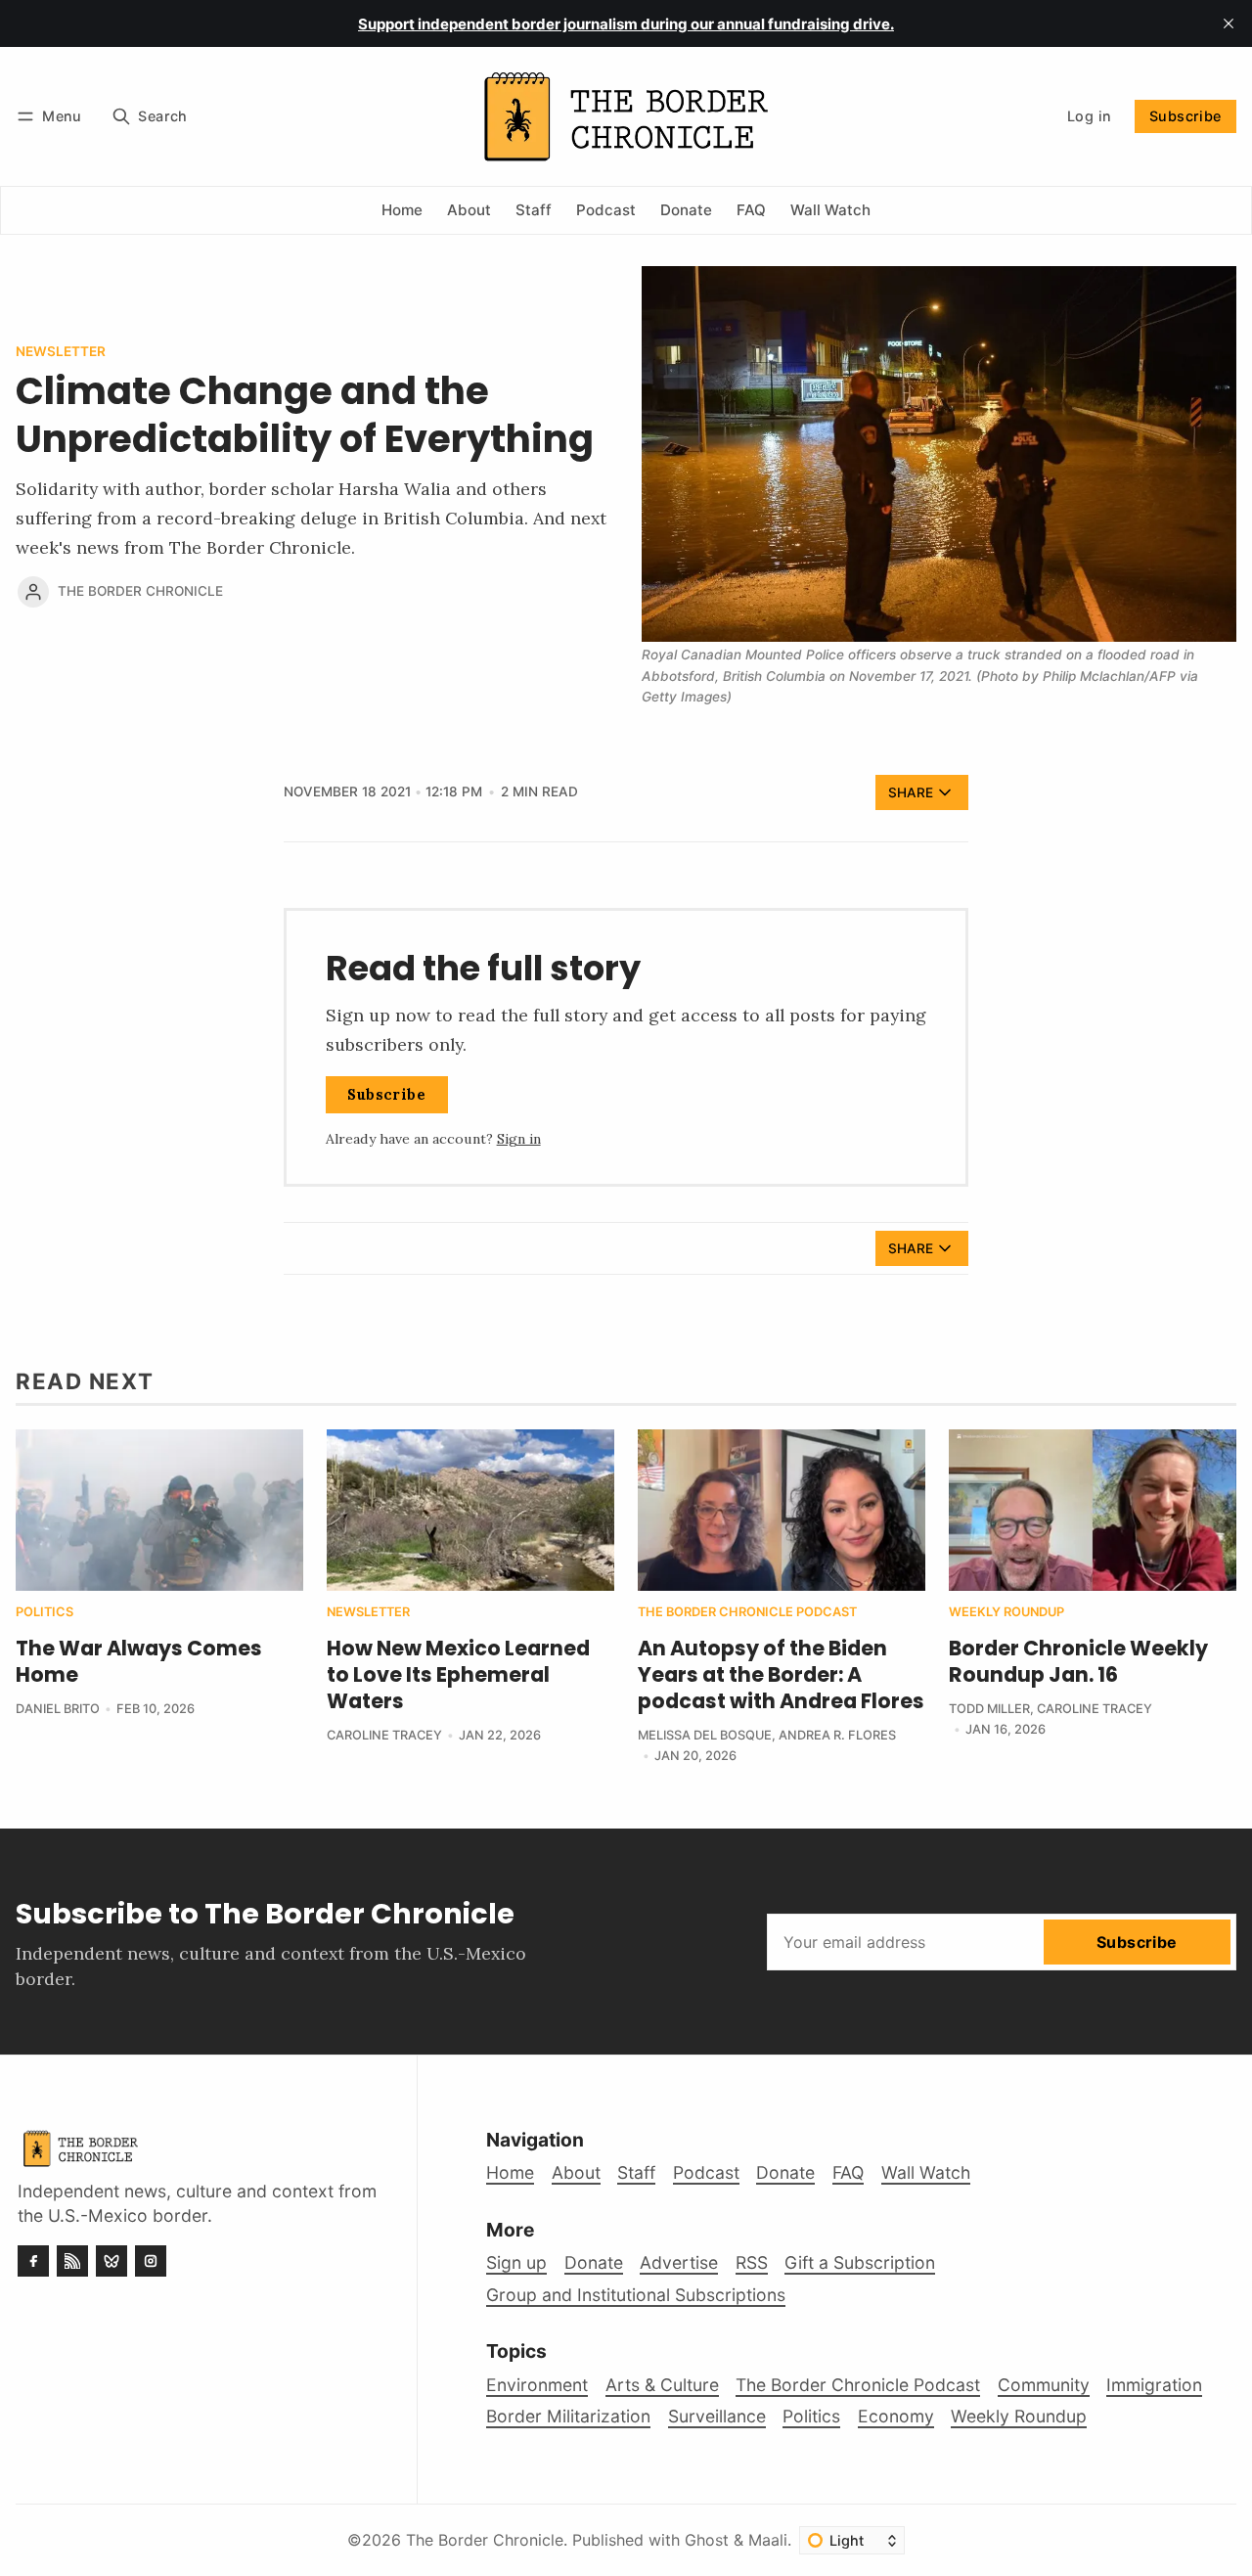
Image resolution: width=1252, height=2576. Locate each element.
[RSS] (72, 2261)
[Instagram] (151, 2261)
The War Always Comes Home (139, 1661)
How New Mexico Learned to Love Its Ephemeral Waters (458, 1674)
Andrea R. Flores (837, 1735)
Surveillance (717, 2416)
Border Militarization (568, 2416)
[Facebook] (33, 2261)
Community (1044, 2385)
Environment (537, 2385)
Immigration (1154, 2385)
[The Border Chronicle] (33, 592)
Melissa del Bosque (705, 1735)
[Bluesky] (112, 2261)
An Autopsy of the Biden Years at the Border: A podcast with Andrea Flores (781, 1674)
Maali (768, 2540)
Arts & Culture (662, 2385)
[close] (1229, 23)
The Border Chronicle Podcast (747, 1613)
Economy (896, 2416)
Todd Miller (989, 1709)
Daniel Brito (58, 1709)
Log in (1089, 116)
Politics (45, 1613)
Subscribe (1185, 116)
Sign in (519, 1139)
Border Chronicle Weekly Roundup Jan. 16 (1078, 1661)
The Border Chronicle (140, 591)
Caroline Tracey (384, 1735)
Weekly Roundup (1006, 1613)
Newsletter (61, 352)
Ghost (707, 2540)
